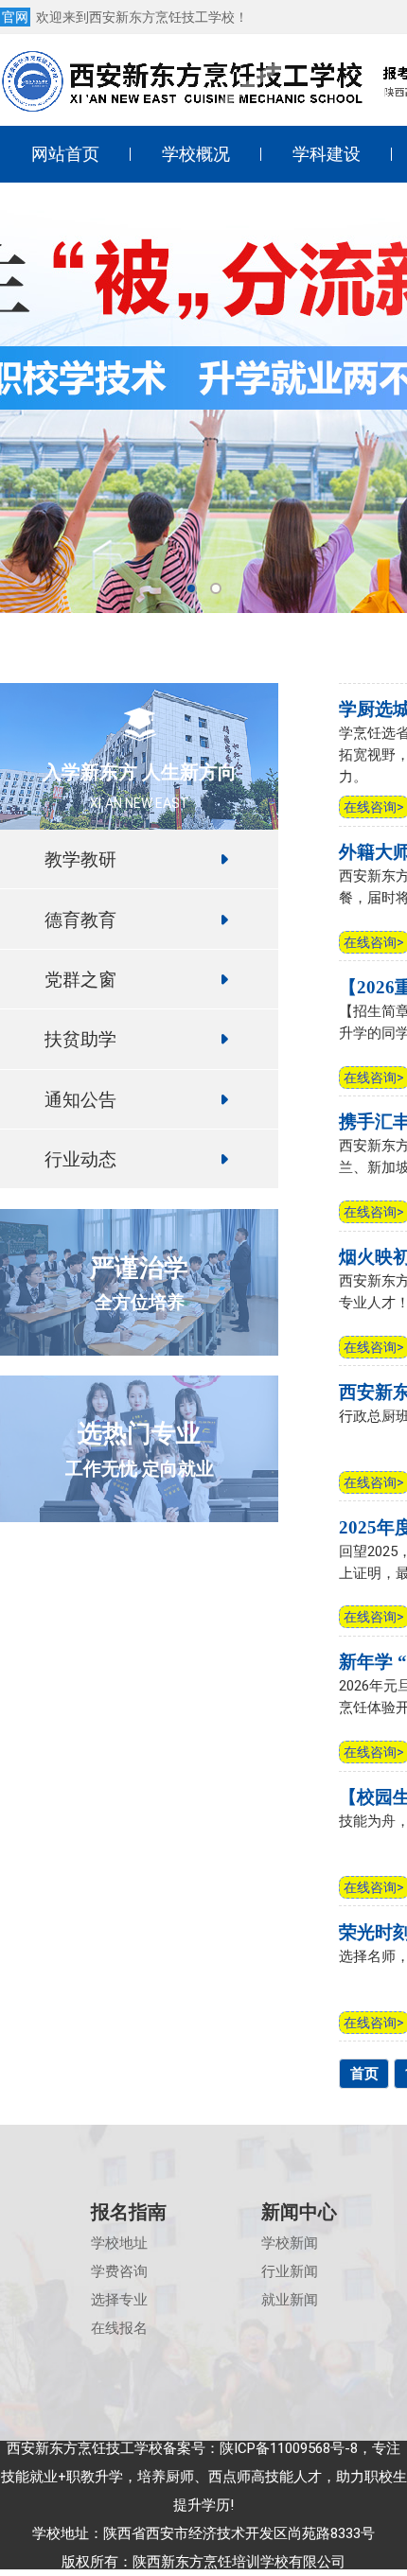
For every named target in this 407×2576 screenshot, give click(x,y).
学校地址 (119, 2243)
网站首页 (65, 154)
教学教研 (80, 859)
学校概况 (196, 154)
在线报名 (119, 2328)
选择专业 (119, 2300)
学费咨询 (119, 2271)
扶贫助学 (80, 1038)
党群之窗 (80, 979)
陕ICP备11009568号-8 (289, 2448)
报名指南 (129, 2212)
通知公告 (80, 1099)
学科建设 (327, 154)
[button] (191, 588)
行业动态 (80, 1158)
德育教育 (80, 919)
